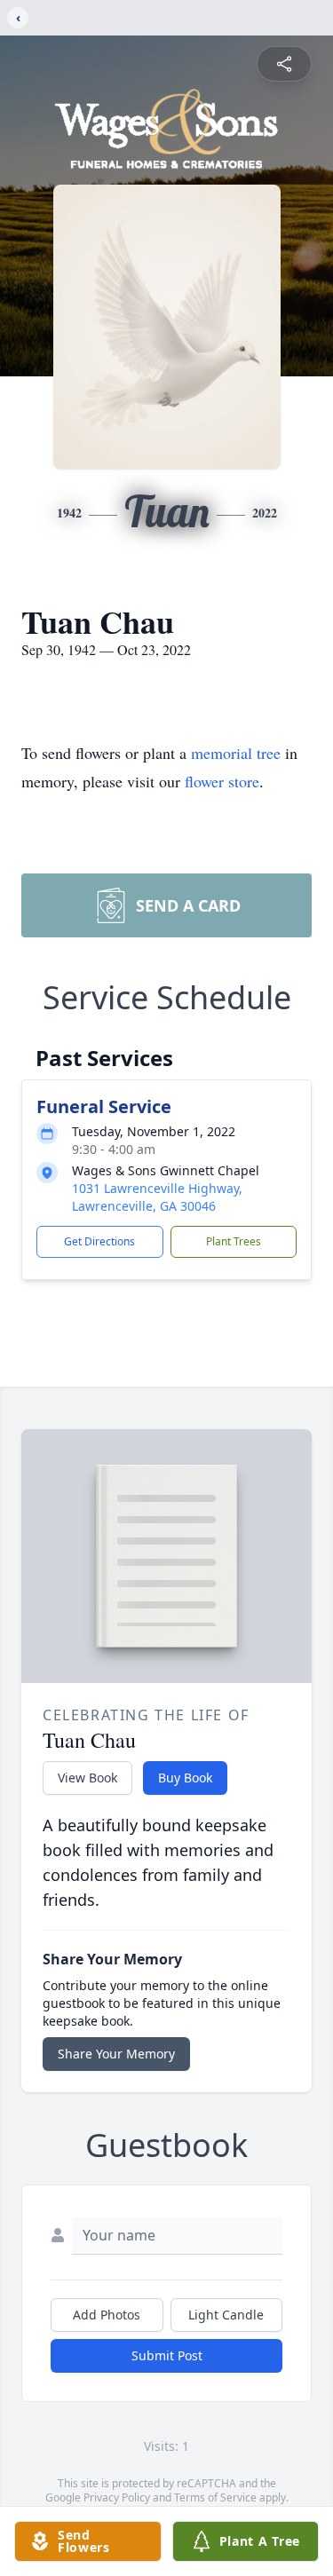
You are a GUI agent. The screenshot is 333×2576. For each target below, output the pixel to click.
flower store (222, 781)
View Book (87, 1778)
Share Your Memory (116, 2054)
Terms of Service (215, 2497)
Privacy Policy (117, 2497)
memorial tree (236, 753)
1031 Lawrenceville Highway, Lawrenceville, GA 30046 (157, 1197)
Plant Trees (234, 1241)
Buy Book (185, 1778)
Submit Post (167, 2355)
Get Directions (99, 1241)
